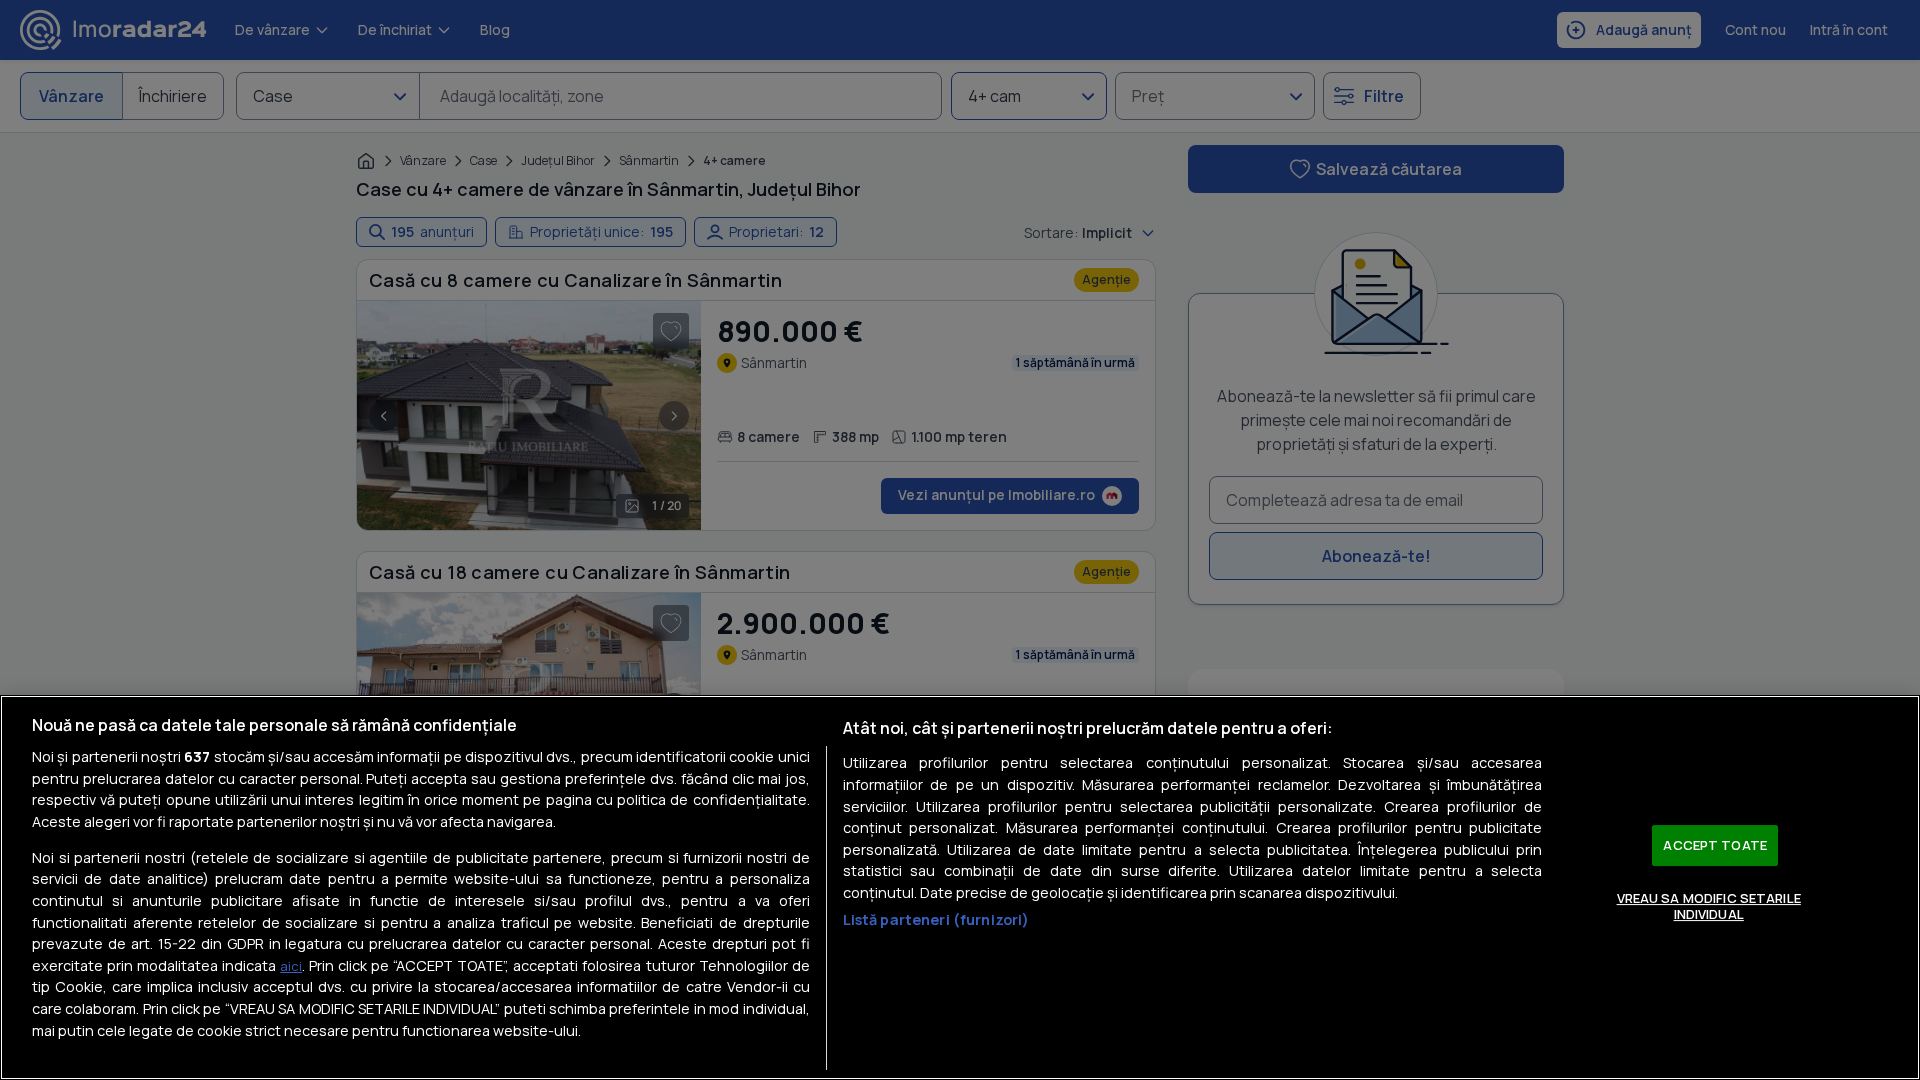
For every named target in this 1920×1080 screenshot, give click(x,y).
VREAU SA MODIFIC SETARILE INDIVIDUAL (1709, 906)
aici (291, 966)
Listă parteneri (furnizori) (936, 919)
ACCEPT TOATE (1715, 845)
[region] (960, 887)
